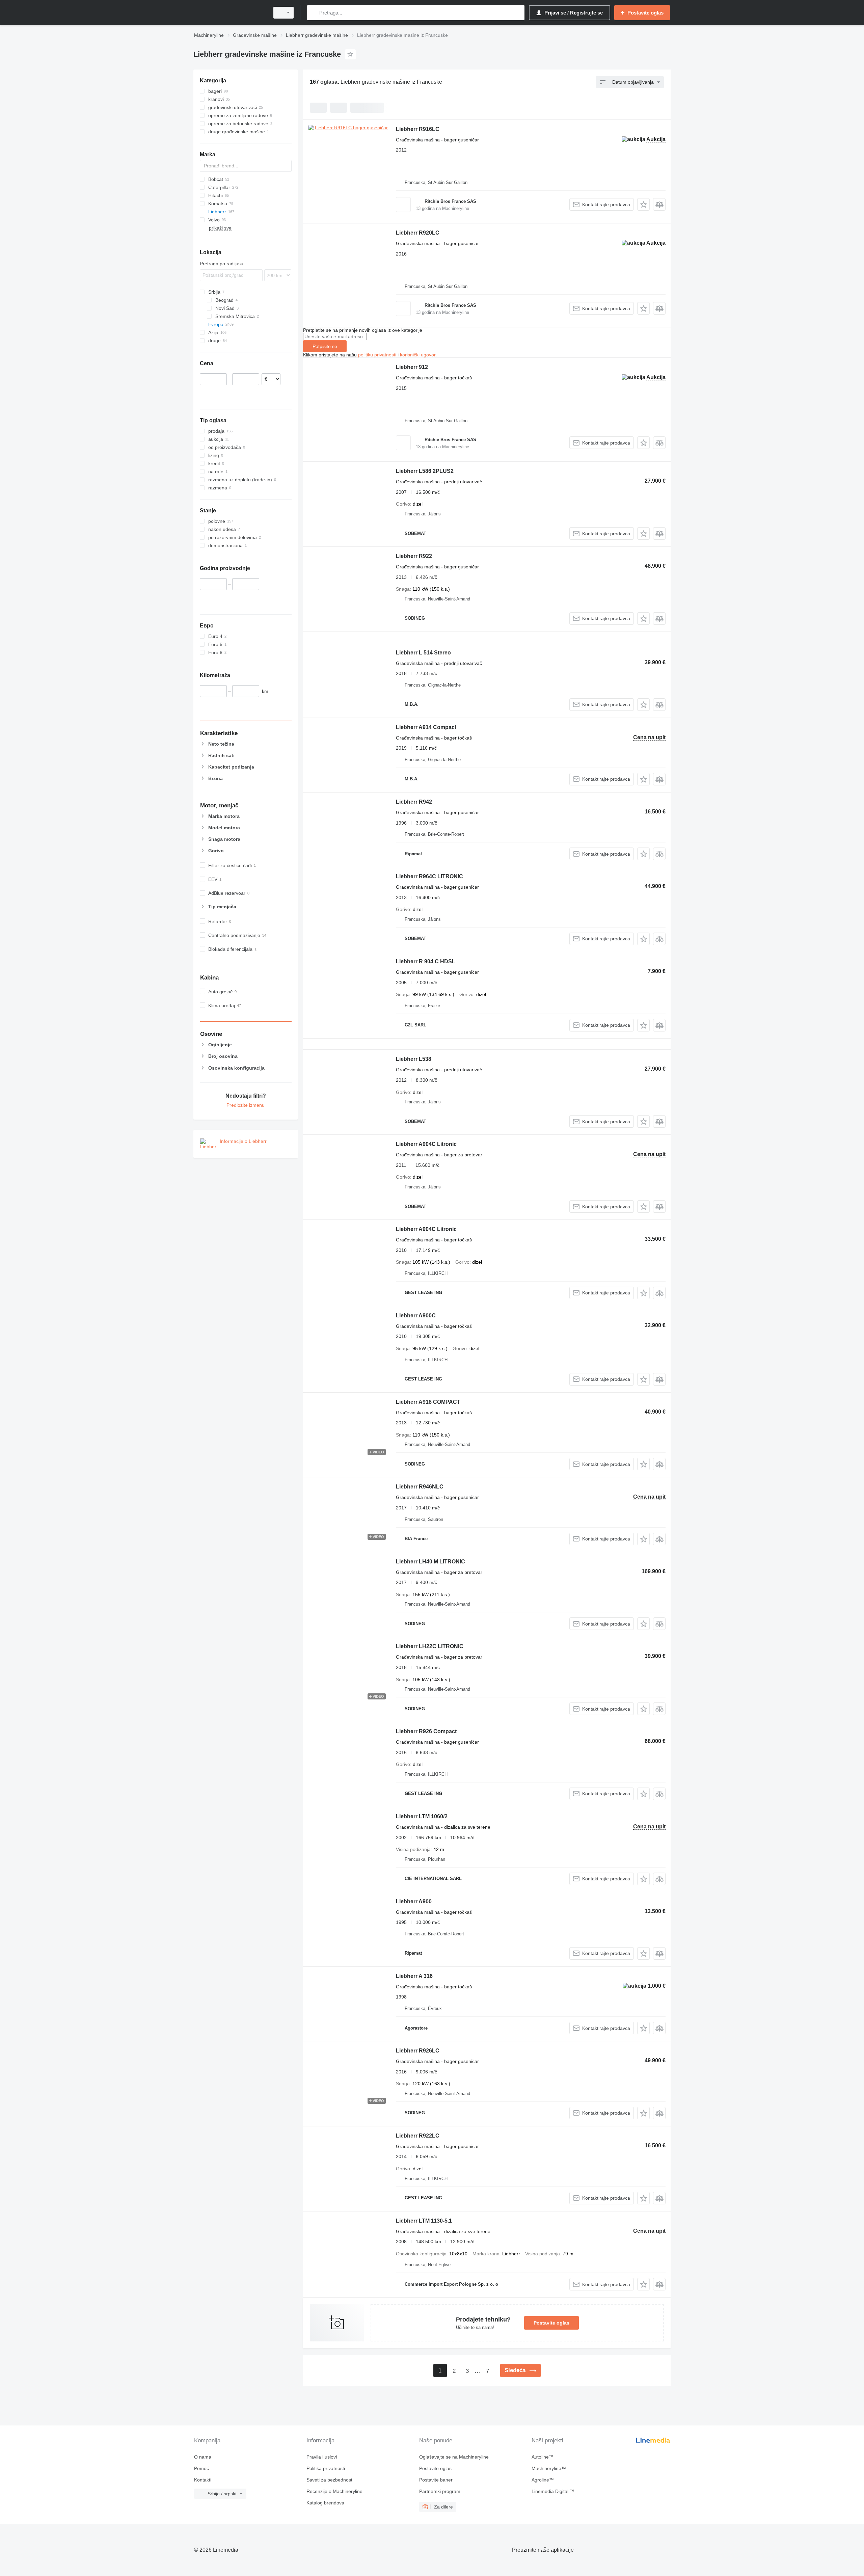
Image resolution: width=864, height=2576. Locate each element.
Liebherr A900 (414, 1901)
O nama (203, 2457)
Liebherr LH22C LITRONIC (430, 1646)
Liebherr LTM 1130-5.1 (424, 2221)
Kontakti (203, 2480)
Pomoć (201, 2468)
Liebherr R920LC (418, 233)
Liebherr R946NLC (420, 1487)
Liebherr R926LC (418, 2051)
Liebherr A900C (416, 1316)
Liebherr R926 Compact (426, 1731)
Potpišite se (325, 346)
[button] (643, 204)
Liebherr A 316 (414, 1976)
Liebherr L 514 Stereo (423, 653)
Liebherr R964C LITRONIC (429, 876)
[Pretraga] (314, 13)
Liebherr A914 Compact (426, 727)
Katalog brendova (325, 2503)
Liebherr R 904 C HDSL (426, 961)
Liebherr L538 (414, 1059)
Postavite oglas (551, 2323)
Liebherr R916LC (418, 129)
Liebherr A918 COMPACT (428, 1402)
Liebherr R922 (414, 556)
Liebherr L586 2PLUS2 (425, 471)
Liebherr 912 (412, 367)
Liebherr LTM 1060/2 (422, 1816)
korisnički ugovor (418, 355)
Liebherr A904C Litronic (426, 1144)
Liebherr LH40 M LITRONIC (430, 1562)
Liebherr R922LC (418, 2136)
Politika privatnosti (326, 2468)
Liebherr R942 (414, 802)
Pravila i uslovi (322, 2457)
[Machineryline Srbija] (230, 13)
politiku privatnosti (377, 355)
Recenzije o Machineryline (334, 2491)
